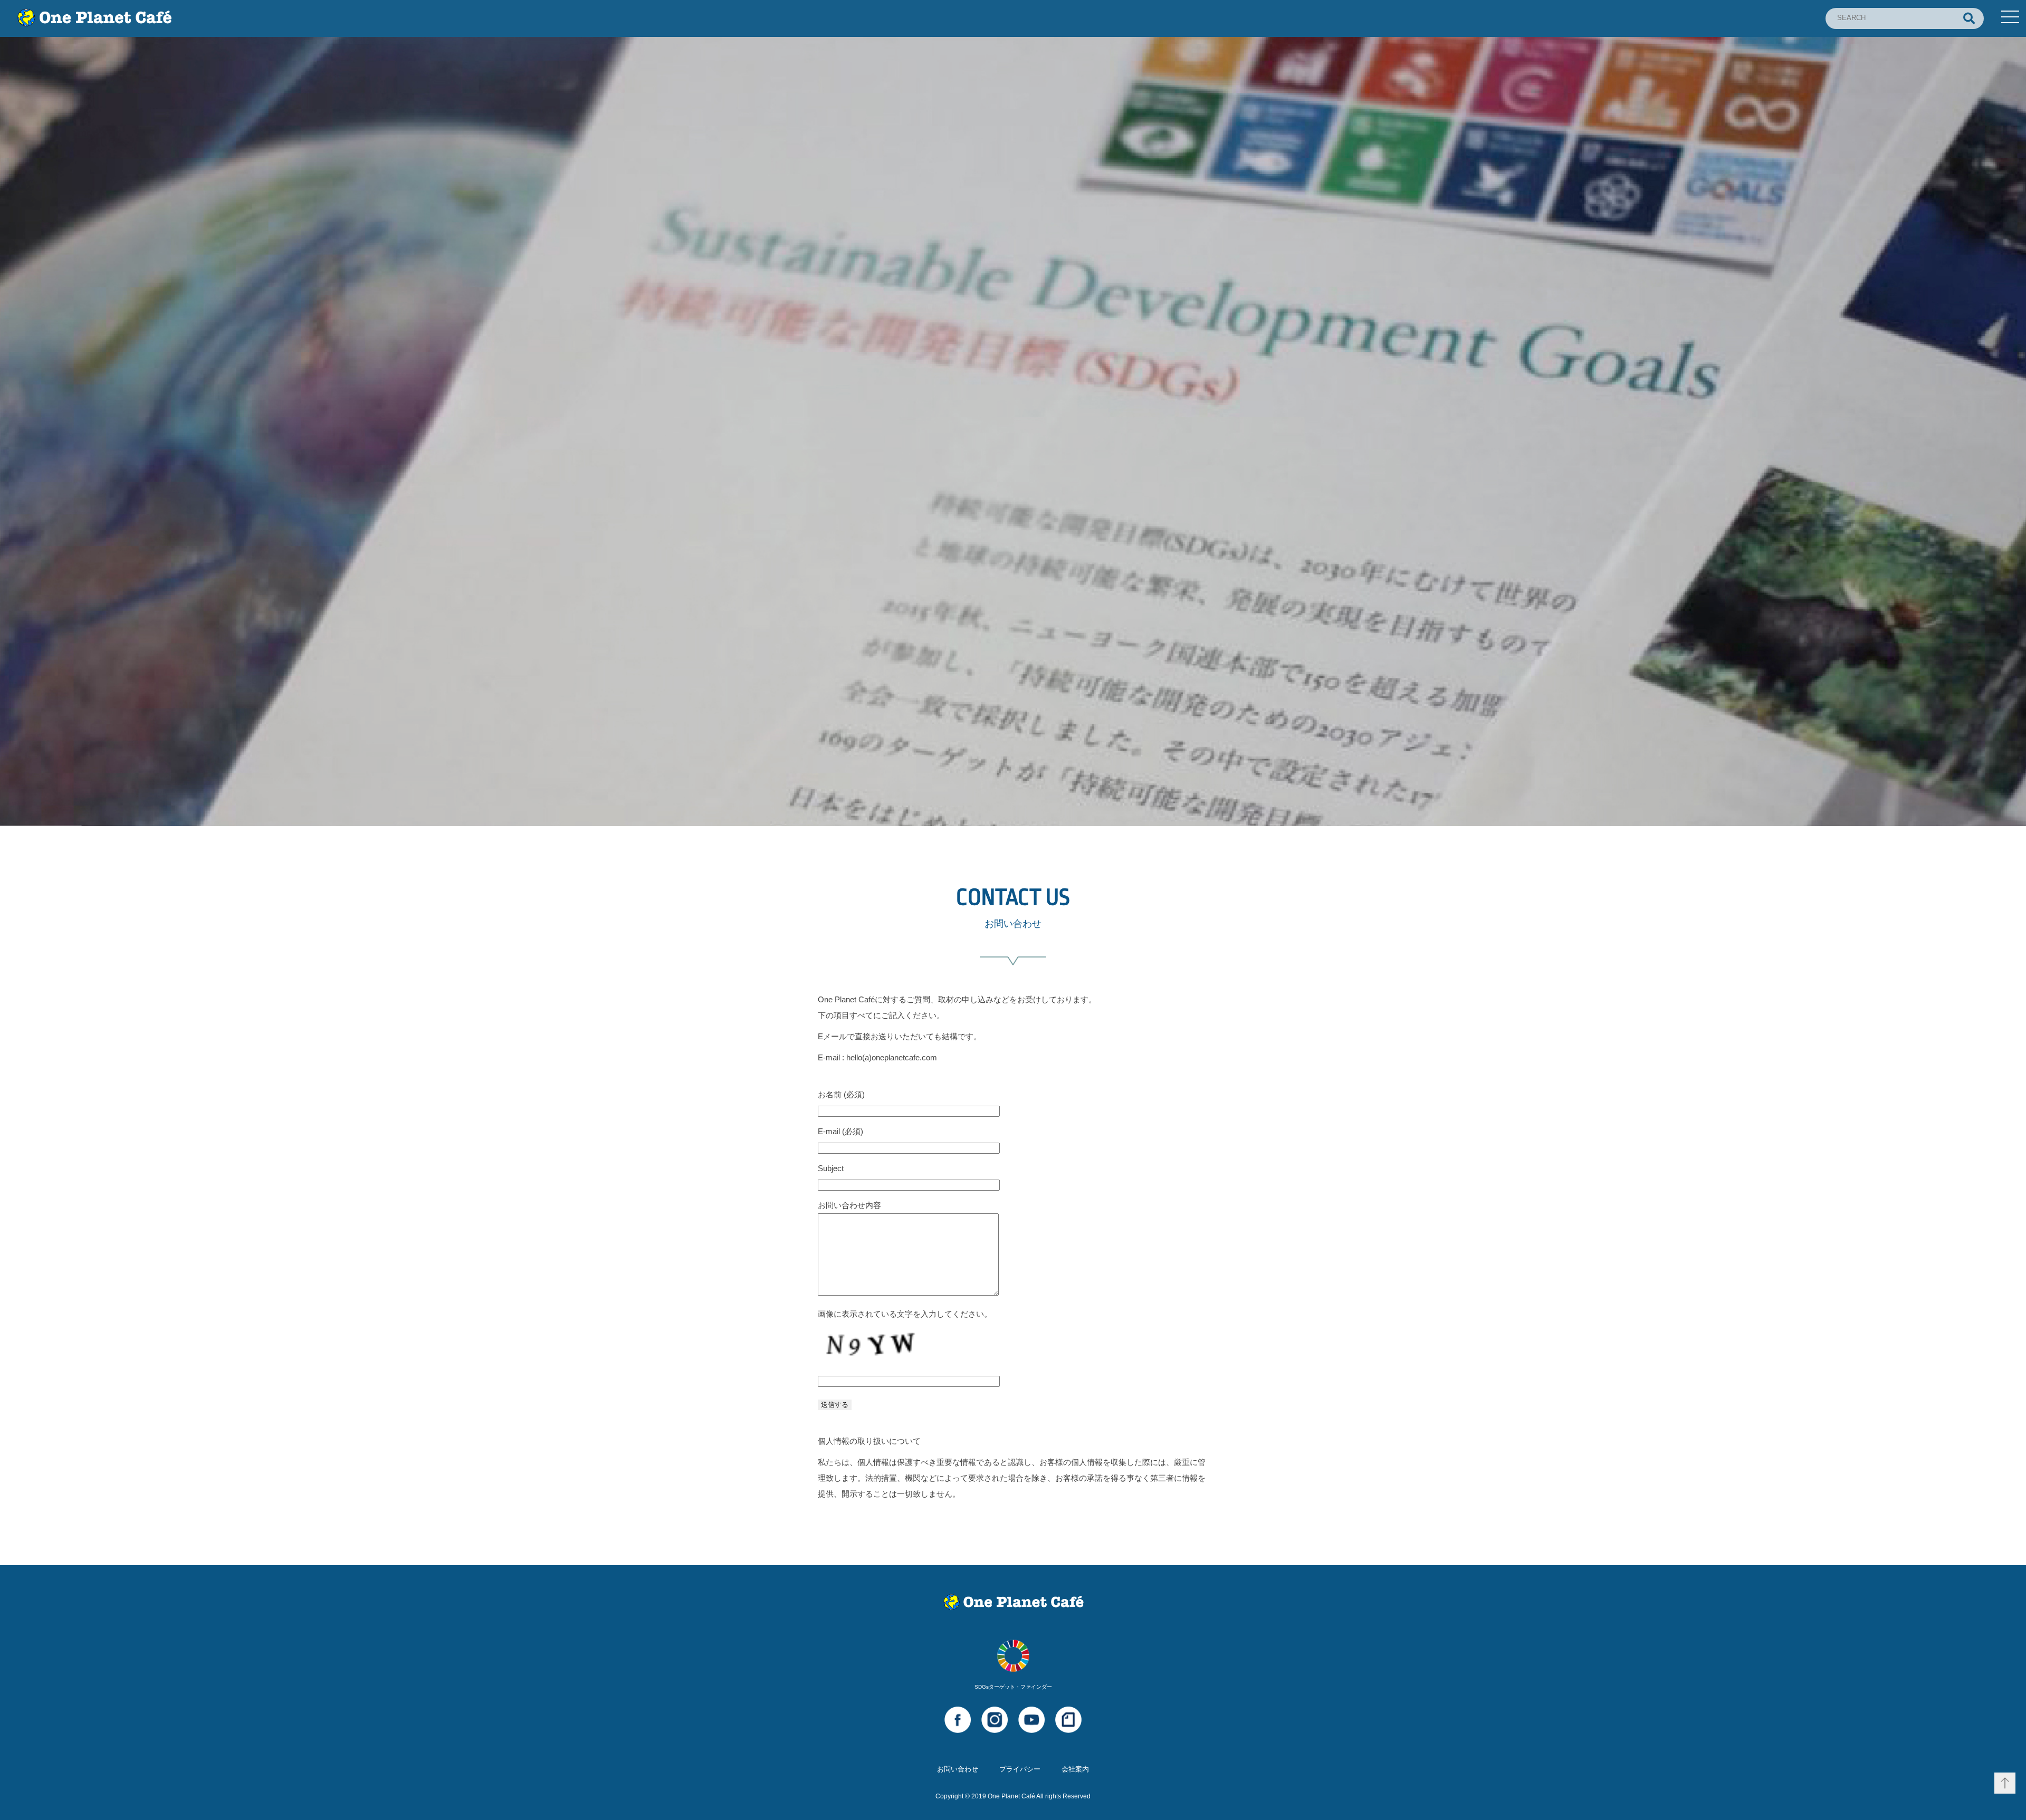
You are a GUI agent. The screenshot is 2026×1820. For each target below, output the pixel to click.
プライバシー (1020, 1769)
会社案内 (1075, 1769)
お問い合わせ (958, 1769)
